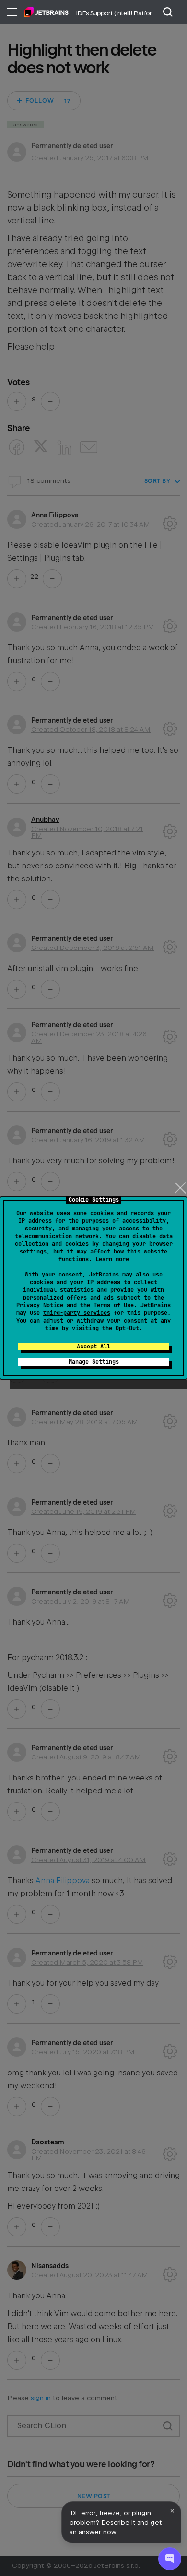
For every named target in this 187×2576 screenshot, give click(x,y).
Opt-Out (127, 1328)
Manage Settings (94, 1362)
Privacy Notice (40, 1305)
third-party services (77, 1313)
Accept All (93, 1347)
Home (46, 12)
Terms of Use (114, 1305)
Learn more (112, 1259)
